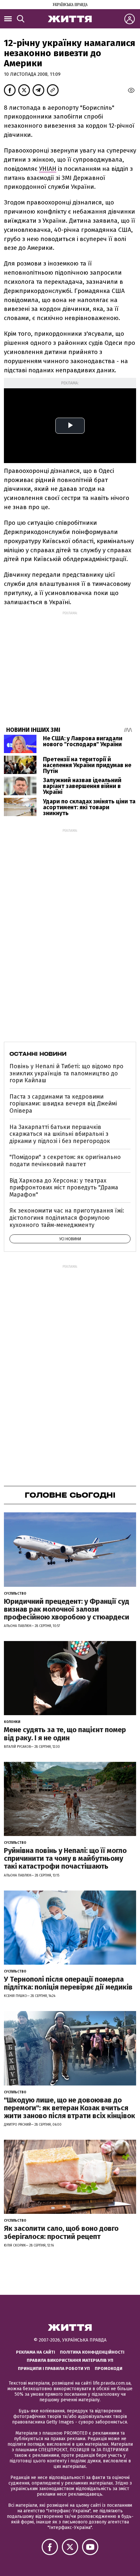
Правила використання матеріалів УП (70, 2360)
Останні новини (38, 1054)
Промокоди (109, 2368)
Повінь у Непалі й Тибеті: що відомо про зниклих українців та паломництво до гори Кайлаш (66, 1073)
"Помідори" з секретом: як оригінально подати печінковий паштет (65, 1161)
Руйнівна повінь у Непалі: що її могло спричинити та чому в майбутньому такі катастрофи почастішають (65, 1858)
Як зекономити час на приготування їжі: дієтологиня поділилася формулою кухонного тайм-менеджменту (67, 1218)
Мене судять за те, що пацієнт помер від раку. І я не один (65, 1734)
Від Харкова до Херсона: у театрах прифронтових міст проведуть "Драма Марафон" (64, 1188)
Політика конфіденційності (92, 2352)
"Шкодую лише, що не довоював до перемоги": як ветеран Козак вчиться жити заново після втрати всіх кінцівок (70, 2108)
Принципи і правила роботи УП (54, 2368)
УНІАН (48, 169)
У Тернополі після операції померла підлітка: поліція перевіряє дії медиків (68, 1983)
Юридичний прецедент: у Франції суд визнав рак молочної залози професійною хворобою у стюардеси (67, 1609)
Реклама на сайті (35, 2352)
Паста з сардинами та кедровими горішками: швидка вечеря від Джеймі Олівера (63, 1104)
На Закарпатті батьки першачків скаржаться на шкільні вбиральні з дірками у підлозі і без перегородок (60, 1134)
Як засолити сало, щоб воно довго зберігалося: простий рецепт (61, 2232)
